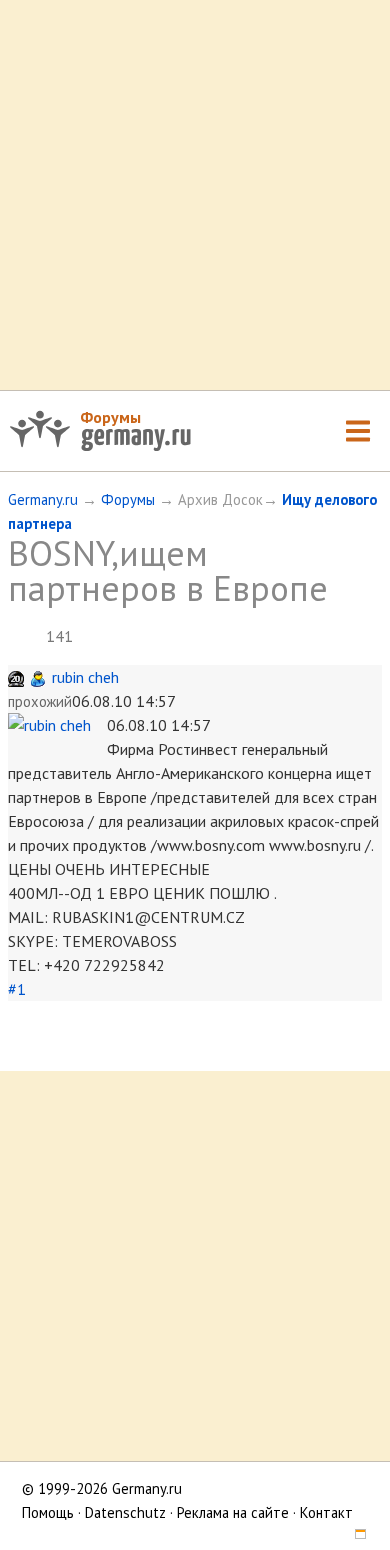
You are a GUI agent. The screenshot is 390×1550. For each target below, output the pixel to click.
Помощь (48, 1512)
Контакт (326, 1512)
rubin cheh (85, 677)
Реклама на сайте (233, 1512)
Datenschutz (125, 1512)
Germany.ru (43, 499)
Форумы (110, 417)
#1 (17, 989)
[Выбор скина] (353, 1536)
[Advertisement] (195, 195)
